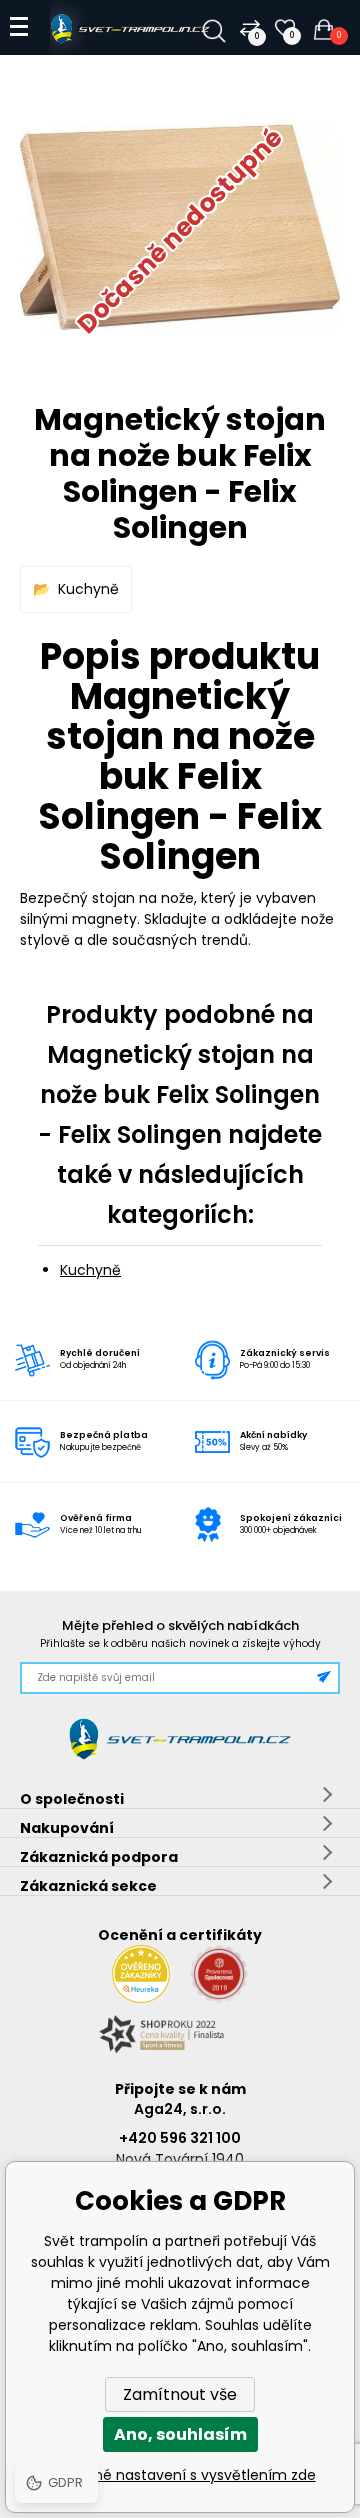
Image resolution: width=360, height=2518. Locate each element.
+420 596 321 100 (180, 2138)
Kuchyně (88, 589)
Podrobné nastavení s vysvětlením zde (180, 2475)
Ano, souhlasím (180, 2434)
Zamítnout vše (180, 2394)
